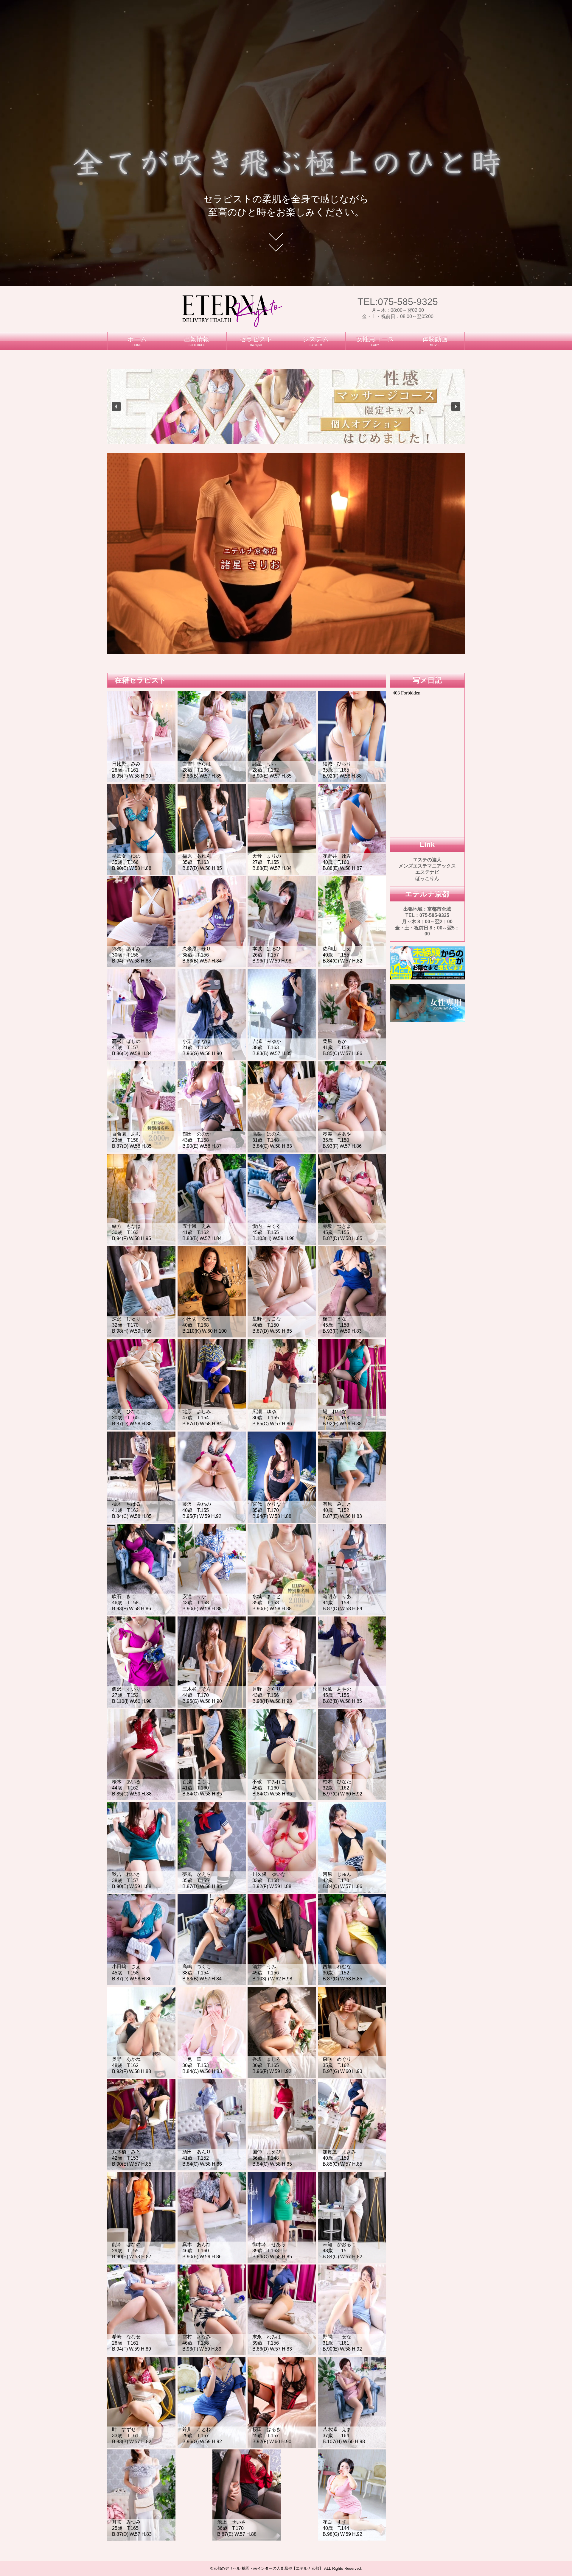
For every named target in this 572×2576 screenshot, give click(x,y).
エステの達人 (427, 860)
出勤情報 (197, 341)
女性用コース (375, 341)
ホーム (137, 341)
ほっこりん (427, 878)
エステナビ (427, 872)
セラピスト (256, 341)
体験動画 (435, 341)
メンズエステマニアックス (427, 866)
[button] (116, 407)
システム (316, 341)
